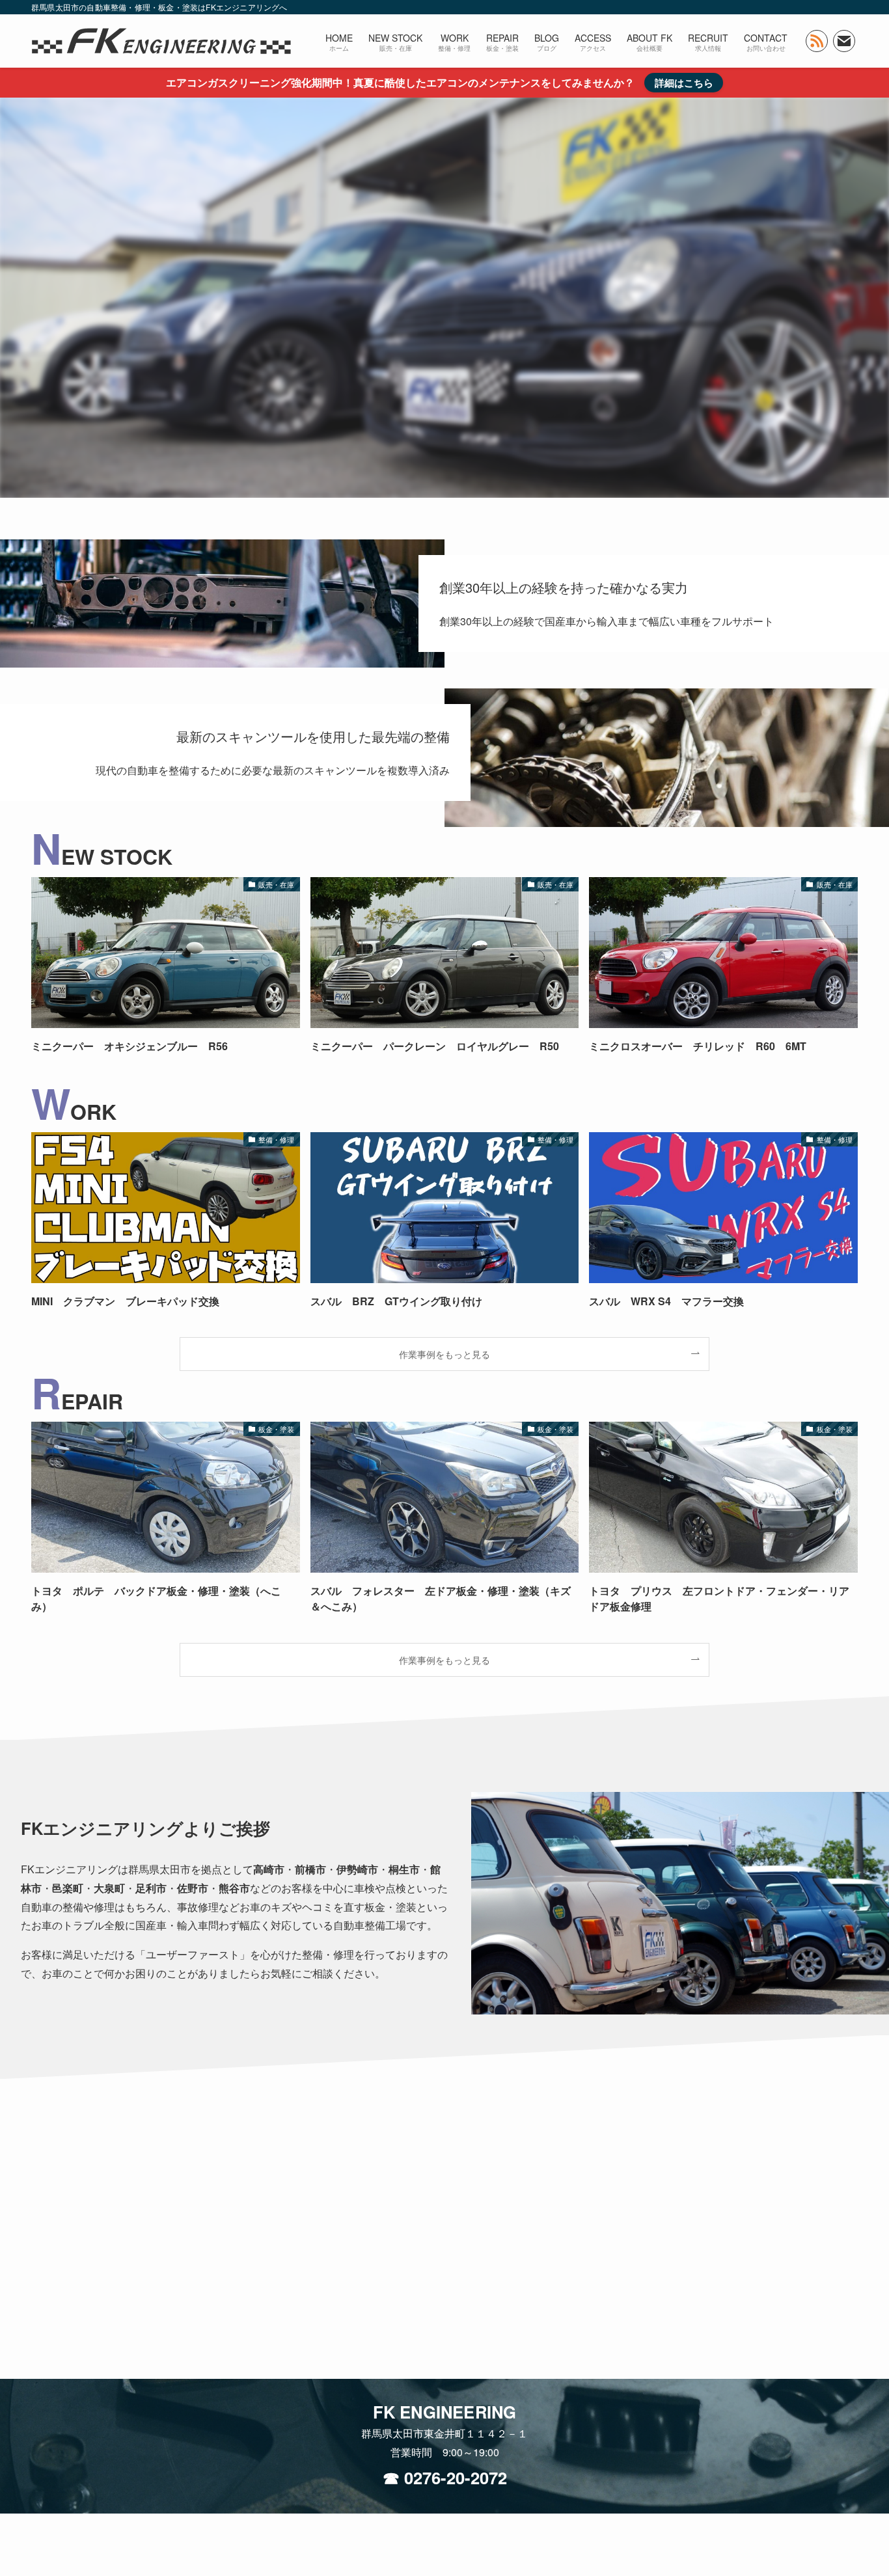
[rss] (817, 41)
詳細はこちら (684, 83)
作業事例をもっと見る (444, 1354)
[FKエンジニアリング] (161, 41)
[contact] (844, 41)
